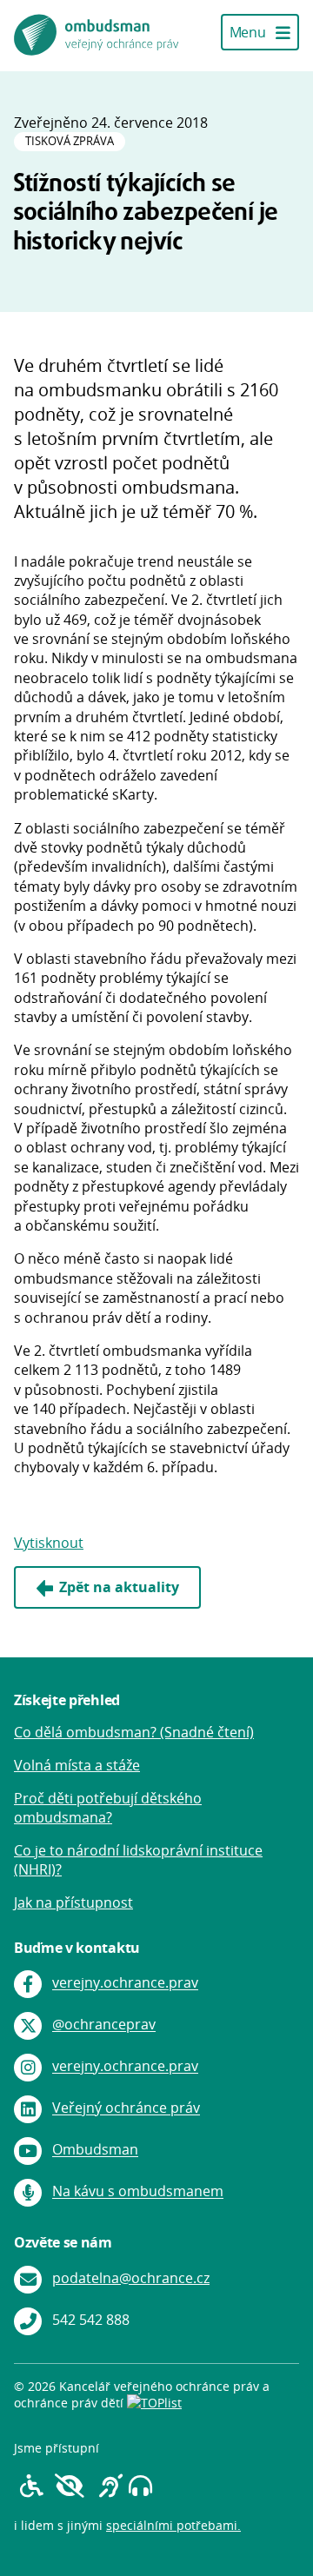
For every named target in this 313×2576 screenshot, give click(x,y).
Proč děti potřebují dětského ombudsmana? (108, 1808)
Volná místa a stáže (77, 1765)
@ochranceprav (104, 2025)
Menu (249, 32)
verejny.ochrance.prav (125, 1983)
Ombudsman (95, 2150)
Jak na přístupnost (73, 1902)
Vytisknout (49, 1543)
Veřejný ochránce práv (126, 2108)
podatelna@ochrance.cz (131, 2278)
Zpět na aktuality (119, 1587)
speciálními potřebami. (173, 2525)
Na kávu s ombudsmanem (138, 2192)
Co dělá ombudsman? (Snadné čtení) (134, 1732)
